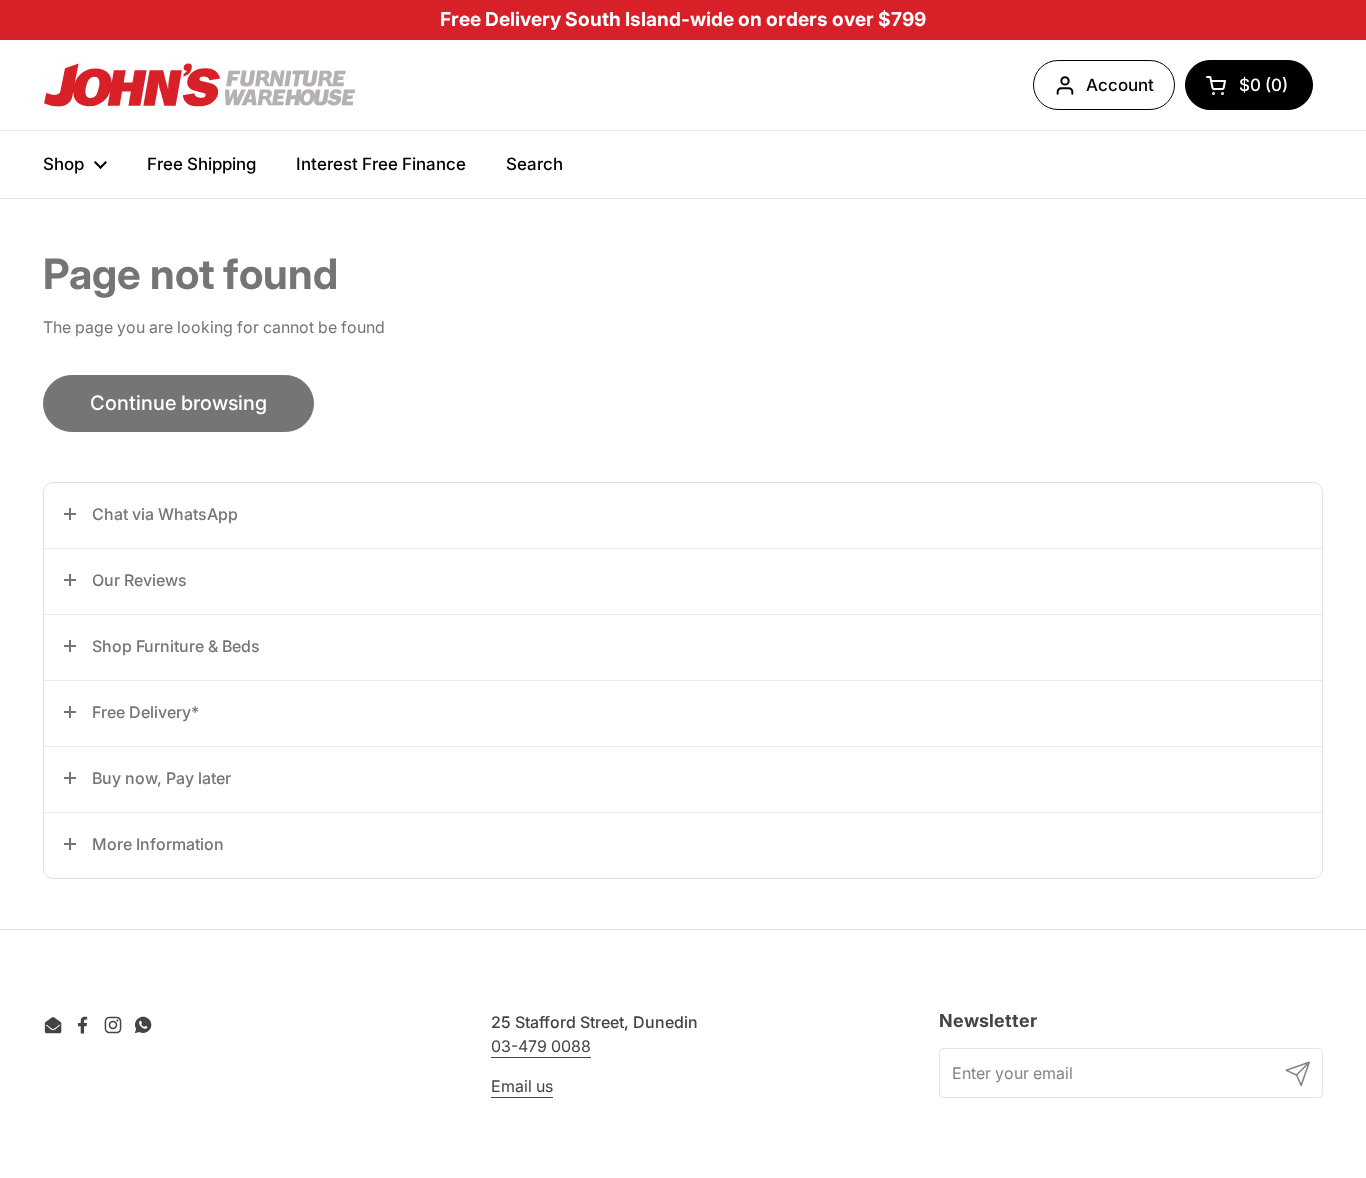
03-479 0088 (541, 1046)
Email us (522, 1086)
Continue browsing (178, 403)
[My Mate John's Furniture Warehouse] (200, 85)
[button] (683, 515)
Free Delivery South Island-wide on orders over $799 (683, 19)
